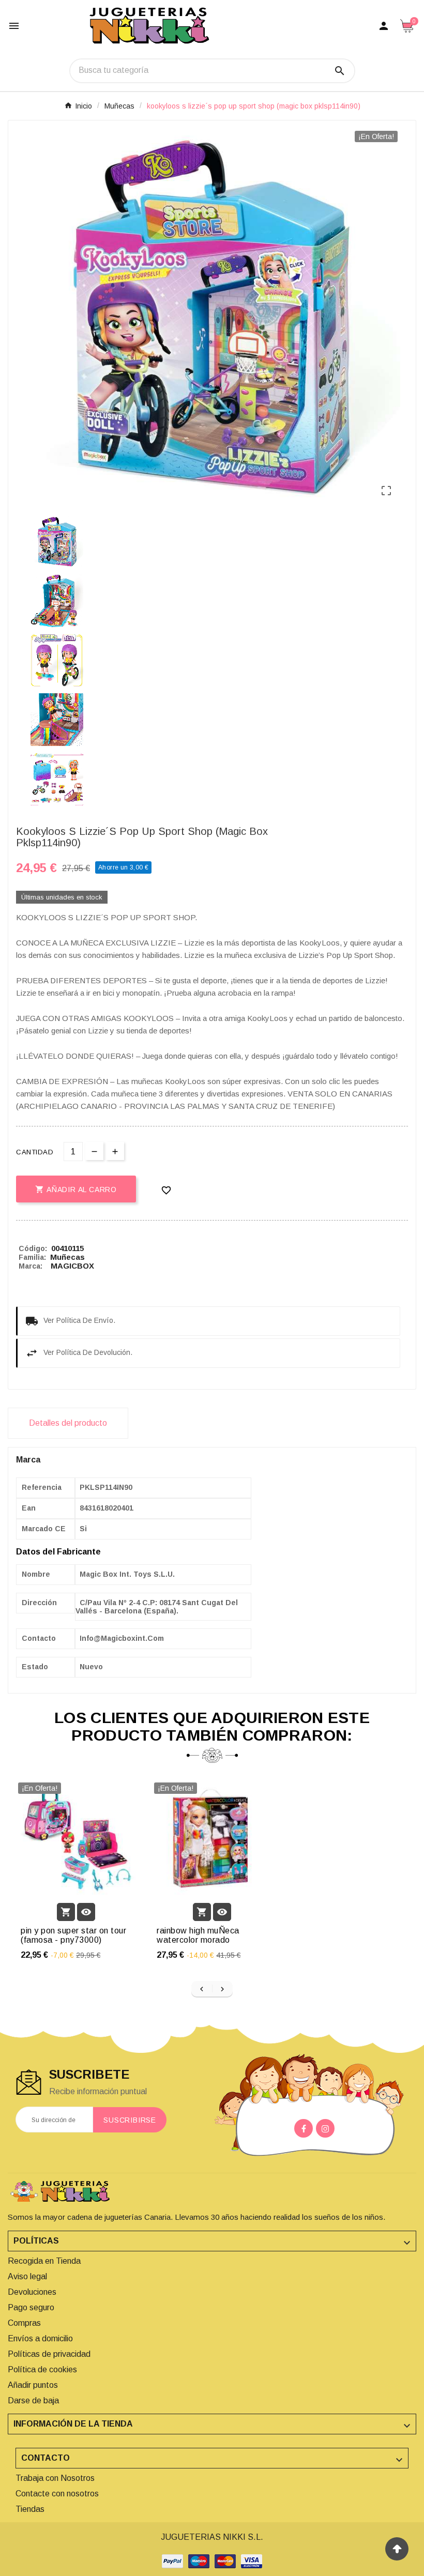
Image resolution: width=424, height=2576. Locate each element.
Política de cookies (42, 2369)
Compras (24, 2323)
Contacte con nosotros (57, 2494)
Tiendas (30, 2509)
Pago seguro (31, 2307)
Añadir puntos (33, 2385)
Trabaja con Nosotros (55, 2478)
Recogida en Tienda (44, 2261)
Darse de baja (33, 2400)
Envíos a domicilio (40, 2338)
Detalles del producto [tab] (68, 1423)
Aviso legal (27, 2276)
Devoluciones (32, 2292)
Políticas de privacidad (49, 2354)
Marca (28, 1460)
